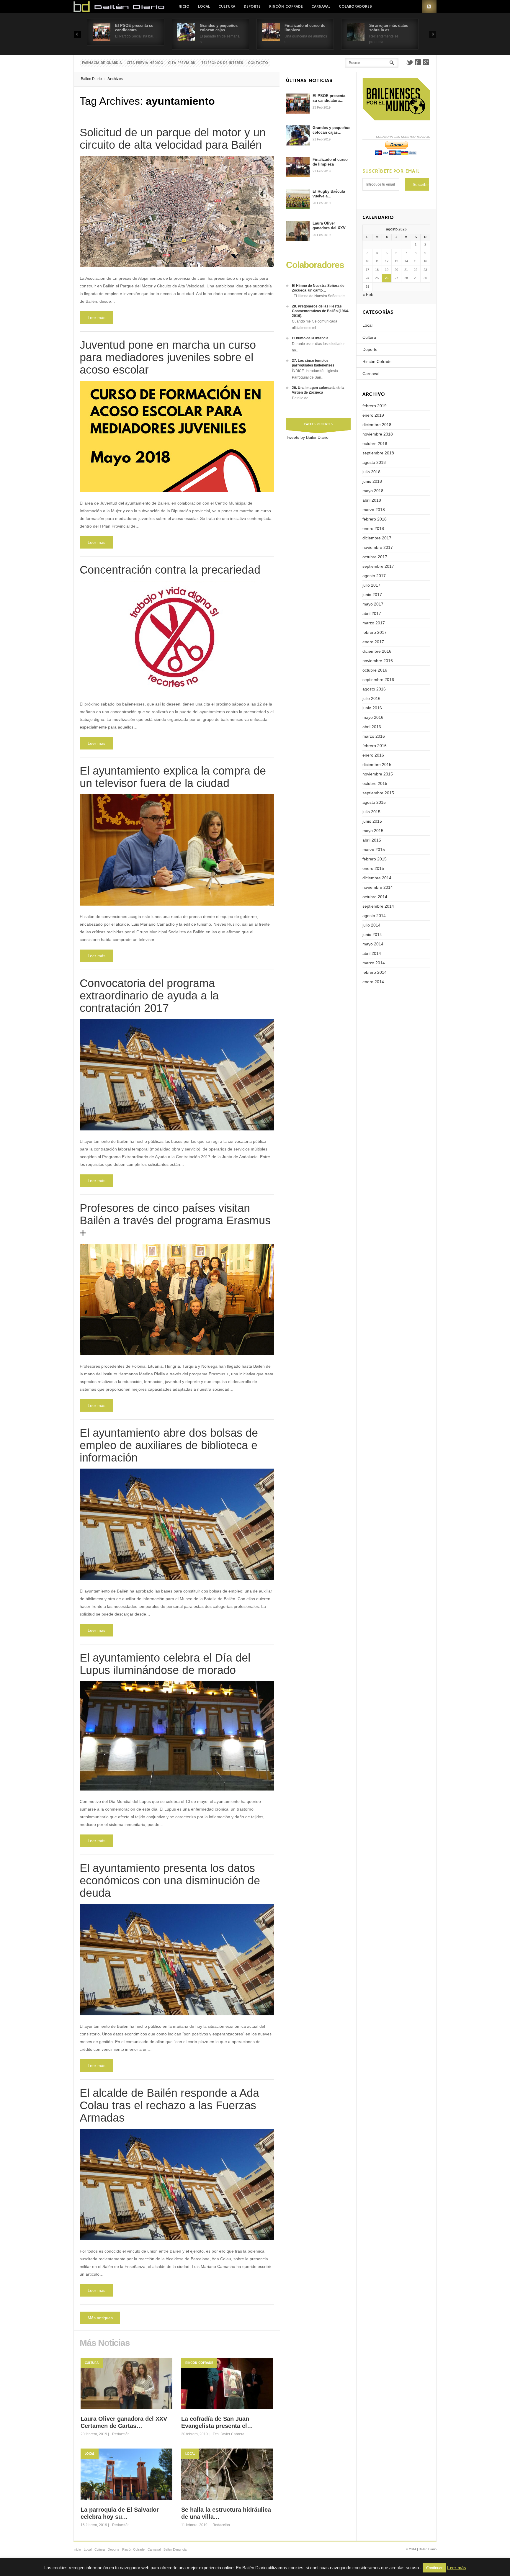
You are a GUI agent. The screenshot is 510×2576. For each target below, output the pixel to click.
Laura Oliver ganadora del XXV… (331, 226)
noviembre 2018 (378, 434)
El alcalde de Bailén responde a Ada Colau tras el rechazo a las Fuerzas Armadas (169, 2105)
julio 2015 (371, 812)
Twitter (410, 62)
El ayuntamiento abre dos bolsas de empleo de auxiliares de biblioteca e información (169, 1445)
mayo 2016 (373, 717)
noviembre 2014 (378, 887)
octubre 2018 (375, 443)
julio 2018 (371, 472)
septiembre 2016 (378, 680)
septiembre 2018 (378, 453)
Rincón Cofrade (286, 6)
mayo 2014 (373, 944)
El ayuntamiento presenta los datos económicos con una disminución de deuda (170, 1881)
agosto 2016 (374, 689)
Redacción (121, 2434)
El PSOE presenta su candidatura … (134, 28)
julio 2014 (371, 925)
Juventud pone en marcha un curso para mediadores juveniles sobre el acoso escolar (168, 357)
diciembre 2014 (377, 878)
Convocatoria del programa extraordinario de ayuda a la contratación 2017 (149, 996)
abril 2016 (372, 727)
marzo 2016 (374, 736)
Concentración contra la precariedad (170, 570)
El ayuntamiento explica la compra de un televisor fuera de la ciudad (173, 777)
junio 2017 (372, 595)
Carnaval (321, 6)
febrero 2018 (375, 519)
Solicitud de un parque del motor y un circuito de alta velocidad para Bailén (173, 139)
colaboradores (355, 6)
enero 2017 (373, 642)
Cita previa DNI (182, 63)
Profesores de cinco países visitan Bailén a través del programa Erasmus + (175, 1220)
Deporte (252, 6)
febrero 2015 (375, 859)
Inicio (183, 6)
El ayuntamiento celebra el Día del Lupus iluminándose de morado (165, 1664)
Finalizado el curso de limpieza (330, 162)
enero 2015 (373, 868)
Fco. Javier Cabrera (229, 2434)
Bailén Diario (91, 79)
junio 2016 (372, 708)
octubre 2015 (375, 783)
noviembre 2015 (378, 774)
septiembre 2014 (378, 906)
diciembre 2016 (377, 651)
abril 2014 (372, 953)
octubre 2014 (375, 897)
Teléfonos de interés (222, 63)
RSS (429, 7)
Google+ (426, 62)
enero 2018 (373, 528)
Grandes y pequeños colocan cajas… (219, 28)
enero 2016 (373, 755)
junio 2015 (372, 821)
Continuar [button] (434, 2568)
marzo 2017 (374, 623)
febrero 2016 (375, 746)
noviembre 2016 (378, 661)
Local (204, 6)
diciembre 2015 (377, 765)
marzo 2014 (374, 963)
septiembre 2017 (378, 566)
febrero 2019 (375, 406)
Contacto (258, 63)
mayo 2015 (373, 831)
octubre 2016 (375, 670)
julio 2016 (371, 698)
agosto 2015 (374, 802)
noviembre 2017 (378, 547)
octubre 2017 (375, 557)
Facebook (418, 62)
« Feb (368, 294)
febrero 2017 (375, 632)
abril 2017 (372, 613)
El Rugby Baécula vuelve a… (329, 194)
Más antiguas (100, 2318)
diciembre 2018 (377, 425)
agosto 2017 (374, 576)
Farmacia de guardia (102, 63)
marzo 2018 (374, 510)
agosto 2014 (374, 916)
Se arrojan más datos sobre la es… (389, 28)
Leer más (97, 318)
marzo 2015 (374, 850)
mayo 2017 (373, 604)
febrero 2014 (375, 972)
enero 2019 (373, 415)
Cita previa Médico (145, 63)
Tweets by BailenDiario (307, 437)
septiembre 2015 (378, 793)
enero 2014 (373, 982)
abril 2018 (372, 500)
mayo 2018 (373, 491)
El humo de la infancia (310, 338)
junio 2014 (372, 935)
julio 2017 (371, 585)
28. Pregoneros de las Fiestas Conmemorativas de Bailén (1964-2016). (321, 311)
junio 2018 (372, 481)
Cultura (227, 6)
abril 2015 (372, 840)
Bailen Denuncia (175, 2549)
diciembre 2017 (377, 538)
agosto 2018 (374, 462)
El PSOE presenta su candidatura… (329, 98)
